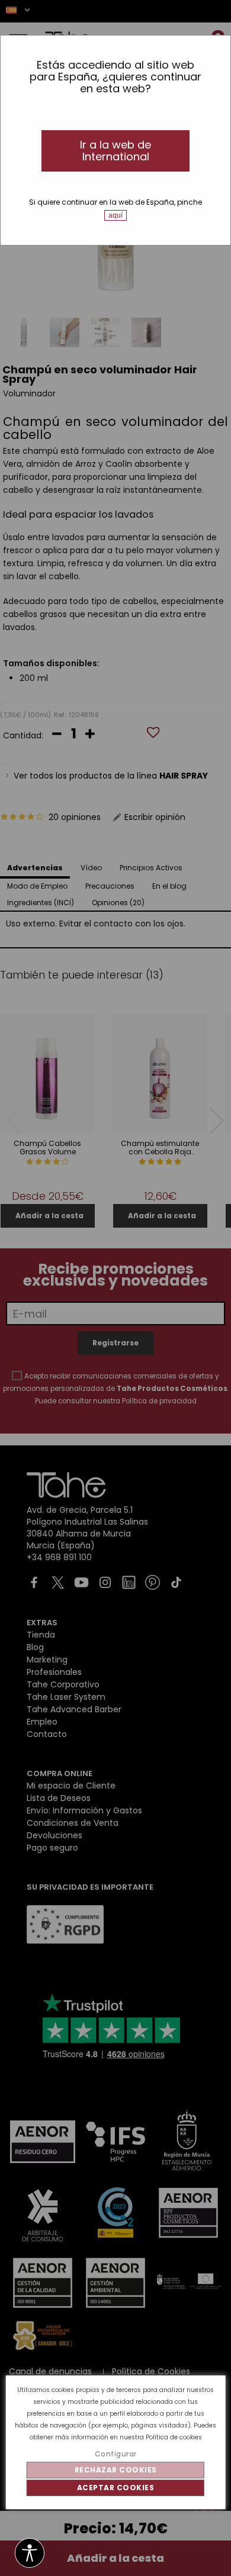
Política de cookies (174, 2437)
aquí (115, 215)
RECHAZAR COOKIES (116, 2470)
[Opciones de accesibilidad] (30, 2554)
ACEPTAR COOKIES (116, 2488)
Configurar (116, 2454)
